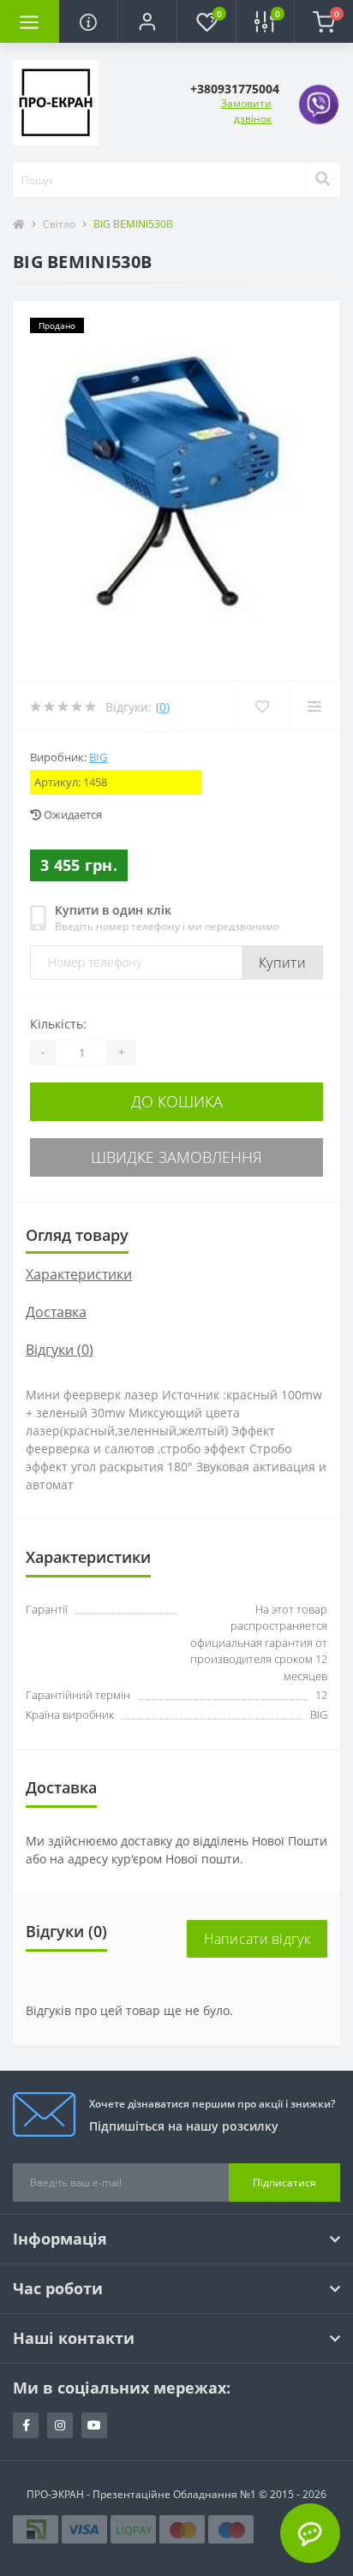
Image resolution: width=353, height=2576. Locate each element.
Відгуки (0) (60, 1350)
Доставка (56, 1312)
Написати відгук (257, 1939)
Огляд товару (77, 1235)
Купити (282, 963)
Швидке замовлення (176, 1157)
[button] (147, 21)
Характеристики (79, 1274)
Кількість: (58, 1024)
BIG (98, 757)
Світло (59, 224)
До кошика (177, 1101)
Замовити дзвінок (246, 111)
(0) (163, 707)
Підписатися (284, 2182)
